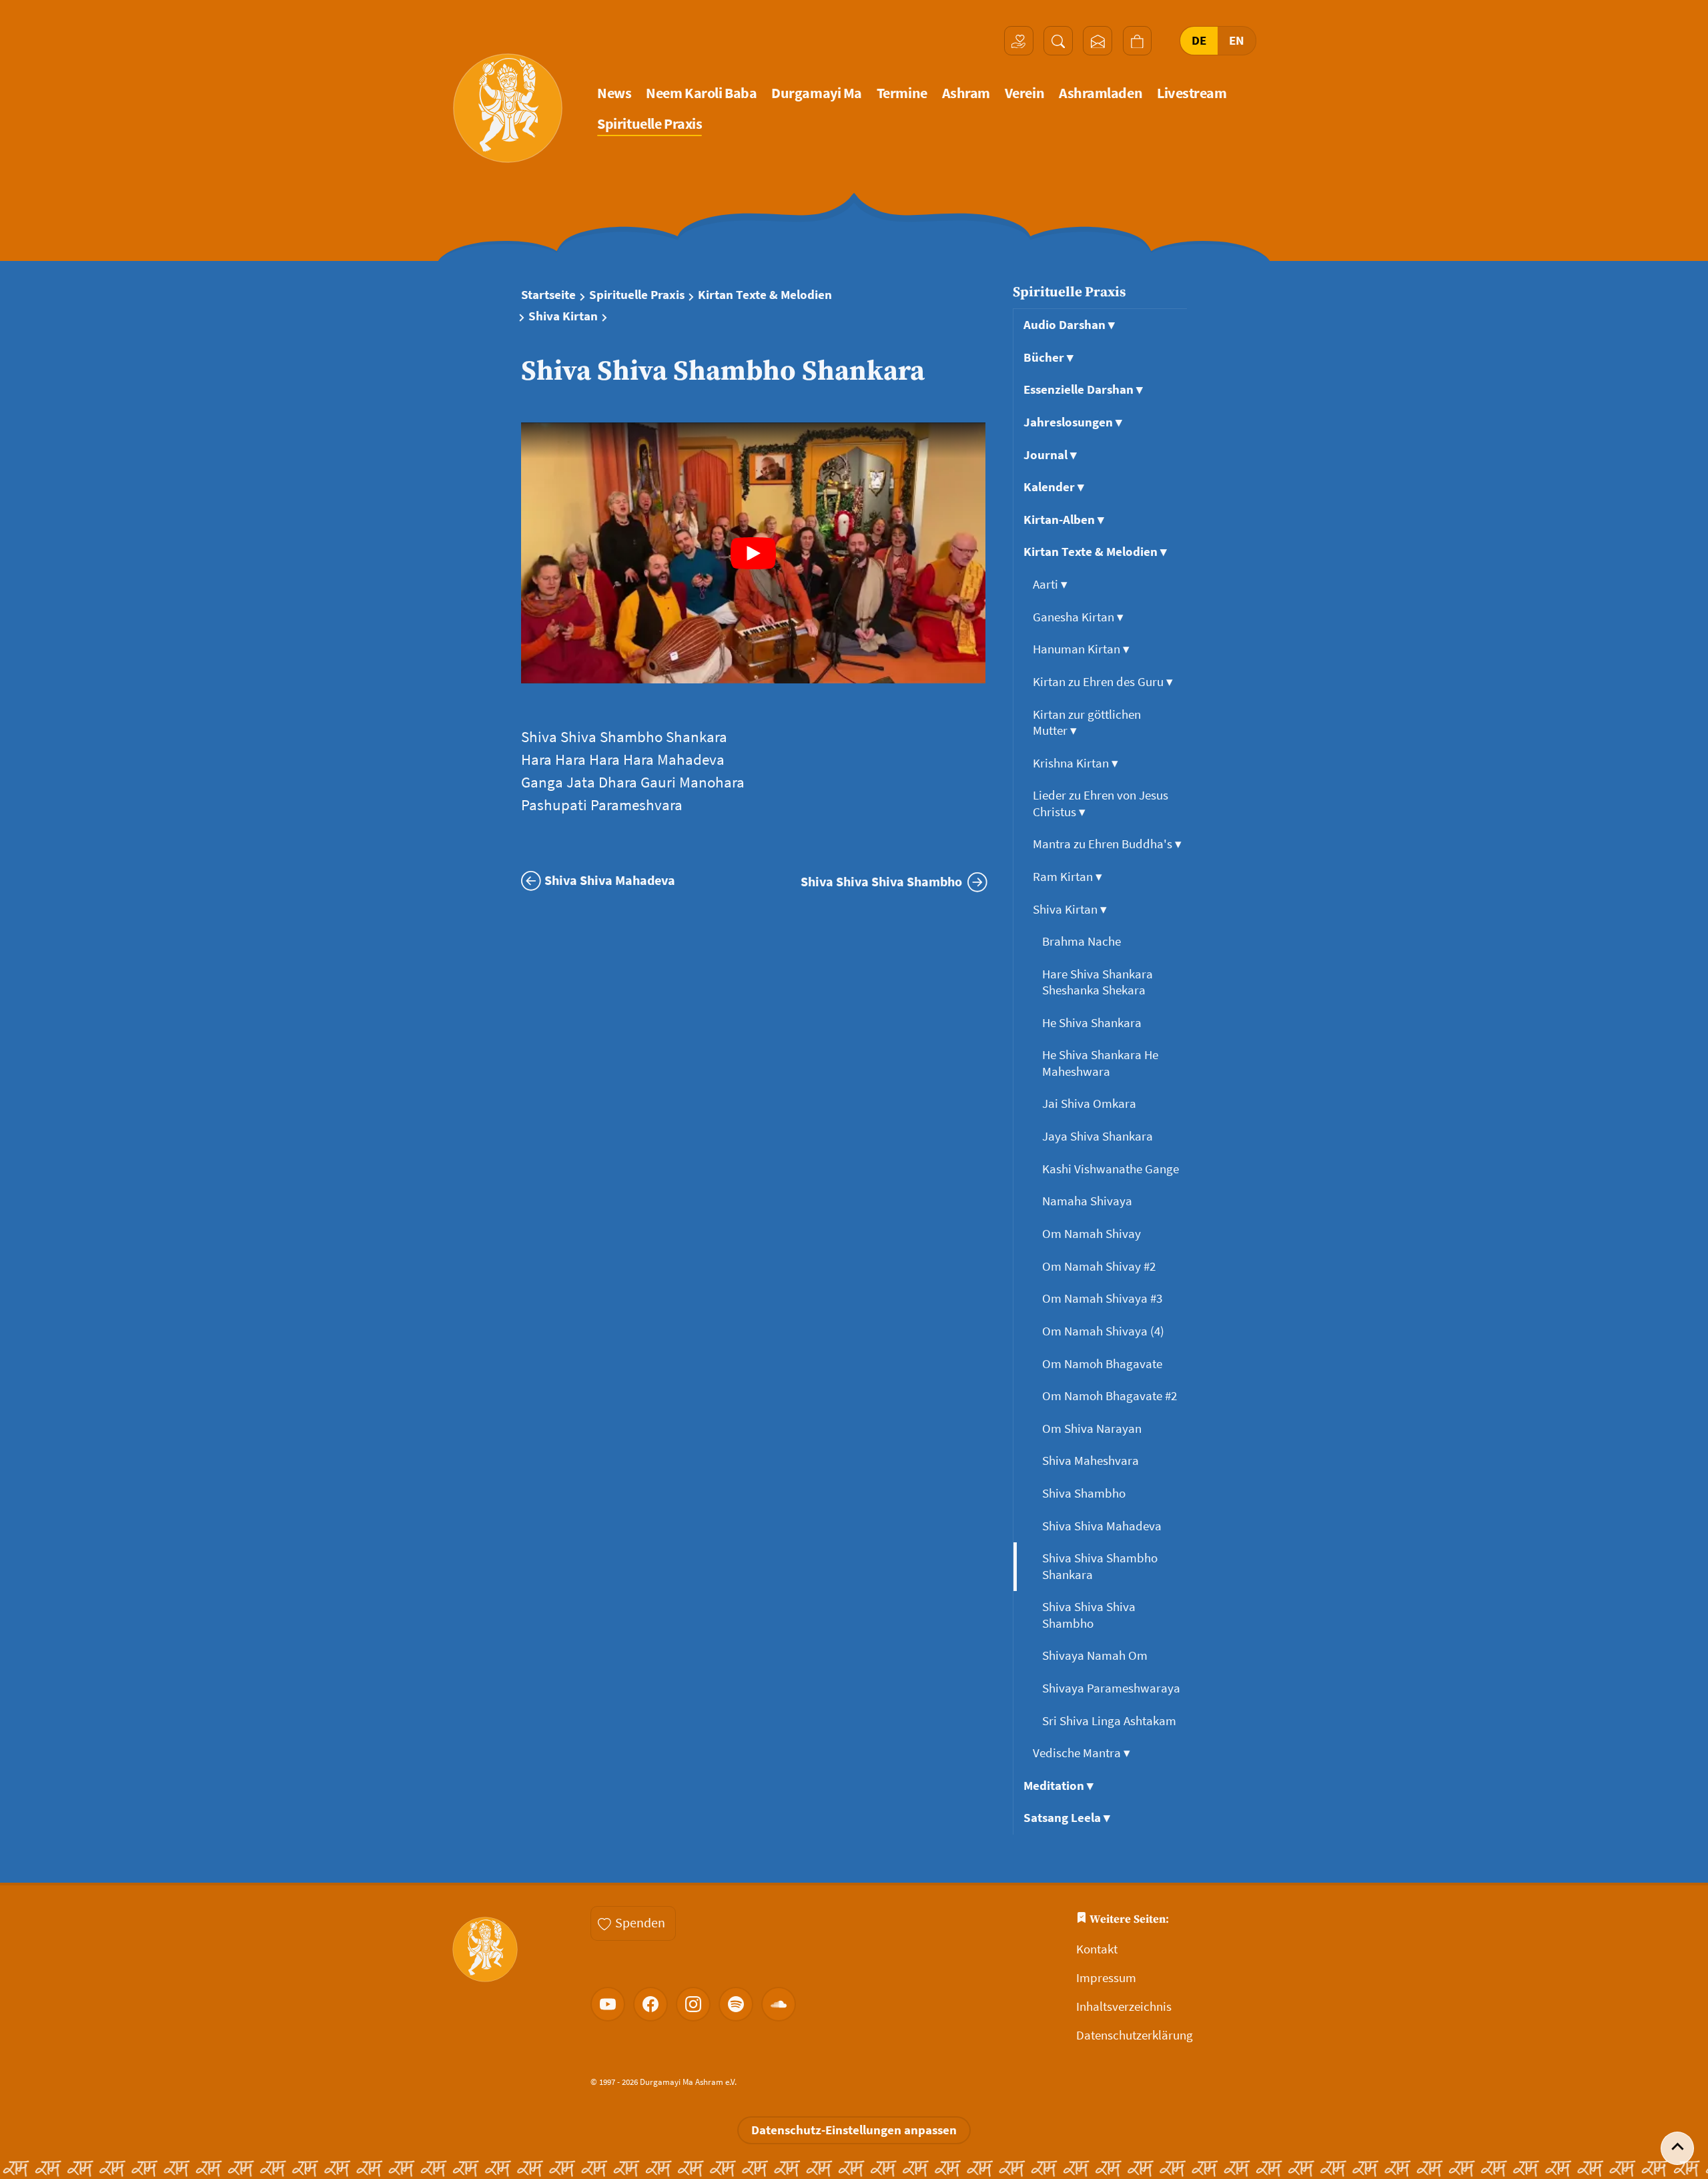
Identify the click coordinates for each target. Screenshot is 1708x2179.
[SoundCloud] (779, 2004)
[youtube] (608, 2004)
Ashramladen (1101, 93)
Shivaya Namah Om (1096, 1655)
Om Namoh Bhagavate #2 (1111, 1396)
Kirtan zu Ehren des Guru (1103, 682)
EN (1237, 40)
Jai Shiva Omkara (1091, 1104)
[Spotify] (736, 2004)
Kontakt (1097, 1949)
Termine (902, 93)
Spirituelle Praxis (650, 124)
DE (1199, 40)
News (614, 93)
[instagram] (693, 2004)
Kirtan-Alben (1064, 520)
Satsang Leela (1067, 1818)
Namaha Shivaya (1089, 1201)
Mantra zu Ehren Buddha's (1107, 844)
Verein (1024, 93)
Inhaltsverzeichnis (1124, 2006)
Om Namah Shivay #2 (1100, 1266)
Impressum (1106, 1978)
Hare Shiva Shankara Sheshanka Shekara (1098, 982)
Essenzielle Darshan (1083, 389)
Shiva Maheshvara (1092, 1461)
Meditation (1058, 1786)
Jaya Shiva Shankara (1099, 1136)
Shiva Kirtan (563, 316)
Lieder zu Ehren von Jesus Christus (1101, 803)
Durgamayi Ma (817, 93)
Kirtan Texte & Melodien (765, 295)
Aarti (1050, 584)
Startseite (548, 295)
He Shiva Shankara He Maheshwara (1100, 1063)
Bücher (1048, 357)
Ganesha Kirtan (1078, 617)
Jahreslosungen (1073, 422)
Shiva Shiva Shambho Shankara (1100, 1566)
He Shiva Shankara (1093, 1023)
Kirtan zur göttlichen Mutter (1087, 722)
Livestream (1192, 93)
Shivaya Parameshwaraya (1113, 1688)
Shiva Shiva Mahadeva (1103, 1526)
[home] (508, 108)
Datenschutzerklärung (1135, 2035)
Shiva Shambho (1085, 1493)
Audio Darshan (1069, 325)
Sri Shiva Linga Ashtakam (1111, 1721)
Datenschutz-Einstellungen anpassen (854, 2130)
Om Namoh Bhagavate (1104, 1364)
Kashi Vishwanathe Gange (1112, 1169)
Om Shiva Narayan (1093, 1429)
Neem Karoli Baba (701, 93)
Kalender (1054, 487)
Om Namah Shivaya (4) (1105, 1331)
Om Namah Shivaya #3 (1104, 1298)
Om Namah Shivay (1093, 1234)
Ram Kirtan (1067, 877)
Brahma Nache (1083, 941)
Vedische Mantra (1082, 1753)
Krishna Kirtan (1076, 763)
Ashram (966, 93)
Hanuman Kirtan (1081, 649)
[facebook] (651, 2004)
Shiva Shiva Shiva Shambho (1089, 1615)
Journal (1050, 455)
